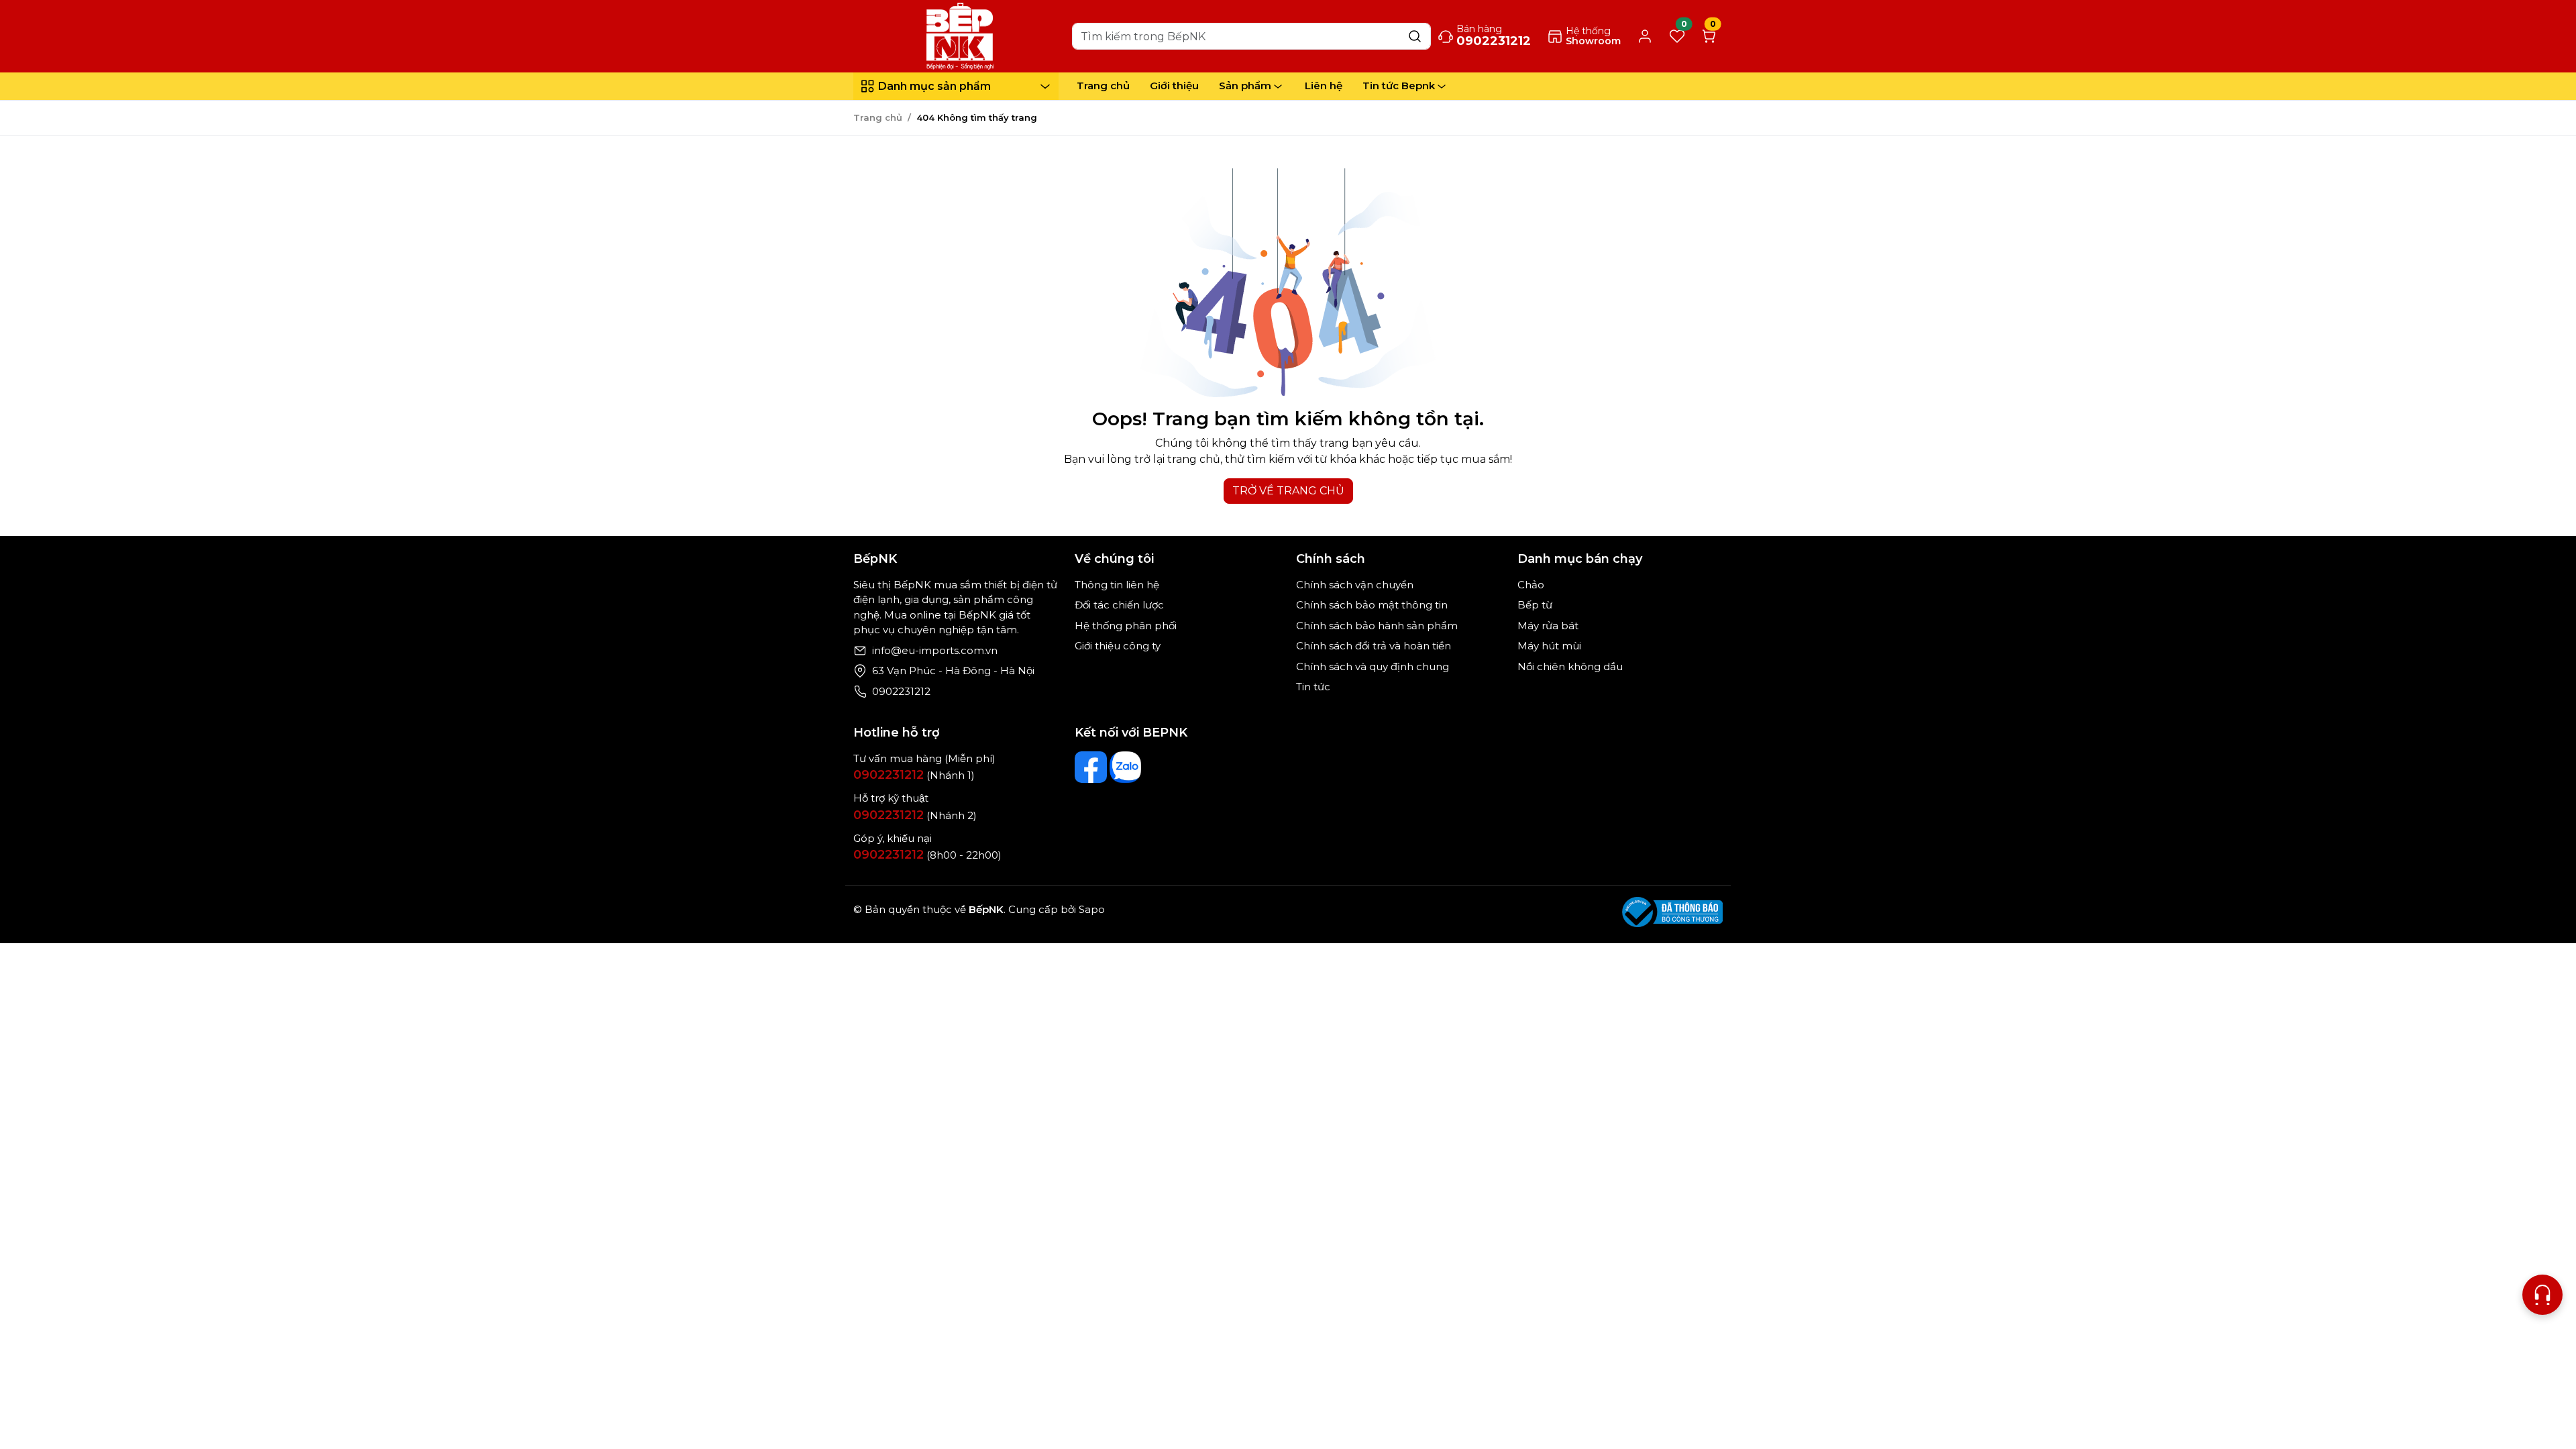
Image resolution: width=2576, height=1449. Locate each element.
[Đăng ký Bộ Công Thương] (1672, 912)
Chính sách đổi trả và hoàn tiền (1374, 646)
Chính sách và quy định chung (1373, 666)
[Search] (1415, 36)
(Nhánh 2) (915, 815)
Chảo (1531, 585)
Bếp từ (1535, 605)
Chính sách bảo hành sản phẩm (1377, 626)
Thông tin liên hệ (1117, 585)
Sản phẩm (1245, 86)
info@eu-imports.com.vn (935, 650)
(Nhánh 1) (914, 775)
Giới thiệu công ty (1118, 646)
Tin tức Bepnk (1399, 86)
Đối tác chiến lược (1119, 605)
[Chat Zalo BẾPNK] (1126, 767)
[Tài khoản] (1645, 37)
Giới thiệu (1174, 86)
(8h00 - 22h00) (927, 855)
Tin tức (1313, 687)
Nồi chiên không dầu (1570, 666)
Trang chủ (1103, 86)
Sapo (1090, 909)
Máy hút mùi (1549, 646)
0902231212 (901, 691)
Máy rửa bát (1548, 626)
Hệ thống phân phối (1126, 626)
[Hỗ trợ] (2542, 1295)
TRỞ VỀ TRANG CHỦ (1288, 491)
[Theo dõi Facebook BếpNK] (1091, 767)
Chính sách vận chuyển (1355, 585)
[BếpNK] (960, 35)
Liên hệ (1324, 86)
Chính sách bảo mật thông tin (1372, 605)
